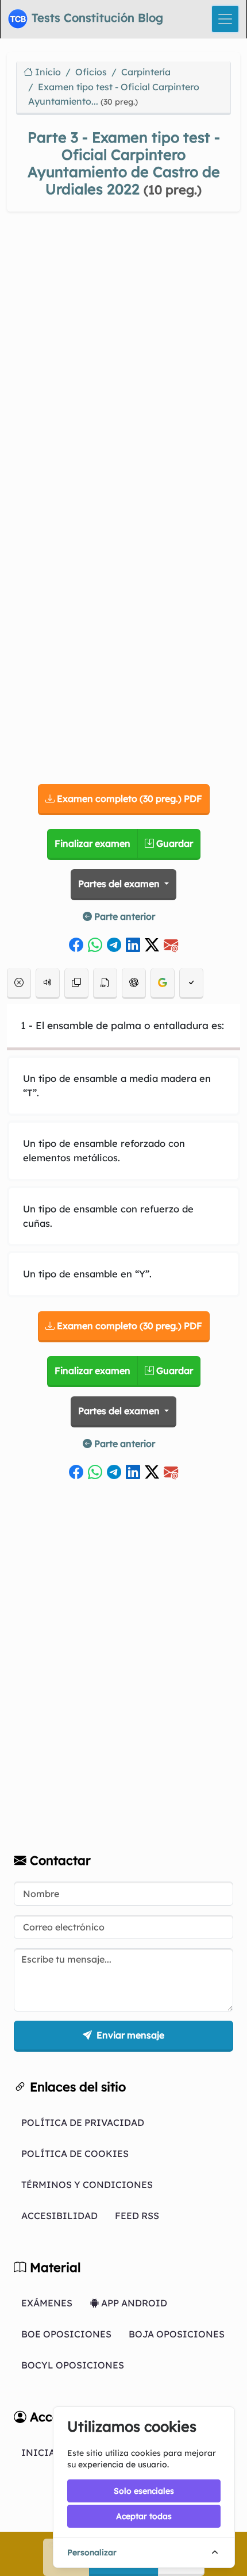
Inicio (47, 72)
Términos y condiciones (87, 2185)
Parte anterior (123, 916)
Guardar (173, 843)
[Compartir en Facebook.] (76, 941)
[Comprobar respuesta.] (191, 984)
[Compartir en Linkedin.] (133, 941)
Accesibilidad (59, 2216)
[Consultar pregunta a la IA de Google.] (163, 984)
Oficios (91, 72)
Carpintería (146, 72)
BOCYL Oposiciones (73, 2365)
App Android (133, 2303)
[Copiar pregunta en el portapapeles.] (76, 984)
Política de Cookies (75, 2153)
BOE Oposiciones (66, 2334)
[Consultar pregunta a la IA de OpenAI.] (134, 984)
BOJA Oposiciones (177, 2334)
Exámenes (47, 2303)
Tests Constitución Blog (96, 18)
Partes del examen (120, 884)
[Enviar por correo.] (171, 941)
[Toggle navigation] (225, 19)
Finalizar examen (92, 843)
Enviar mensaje (129, 2035)
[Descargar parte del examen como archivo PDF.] (105, 984)
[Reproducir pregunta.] (48, 984)
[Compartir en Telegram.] (114, 941)
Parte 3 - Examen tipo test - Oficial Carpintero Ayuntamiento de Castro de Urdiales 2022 (124, 163)
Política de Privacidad (83, 2122)
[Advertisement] (123, 358)
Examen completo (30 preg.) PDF (128, 798)
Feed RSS (137, 2216)
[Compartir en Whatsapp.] (95, 941)
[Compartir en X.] (152, 941)
